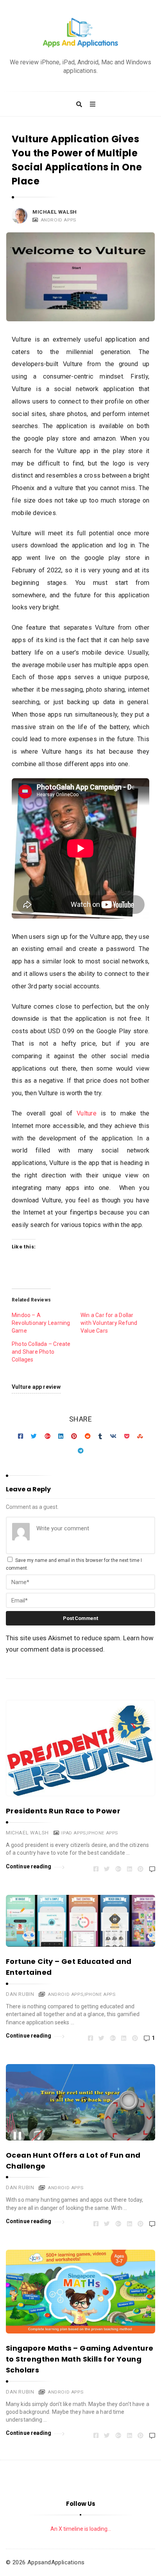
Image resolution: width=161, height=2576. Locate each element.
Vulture (86, 1113)
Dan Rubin (20, 1994)
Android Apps (58, 220)
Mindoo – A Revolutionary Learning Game (41, 1323)
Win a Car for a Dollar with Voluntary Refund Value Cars (109, 1323)
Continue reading (29, 1866)
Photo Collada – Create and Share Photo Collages (41, 1352)
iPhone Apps (102, 1833)
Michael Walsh (55, 212)
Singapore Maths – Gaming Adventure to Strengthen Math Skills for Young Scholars (80, 2359)
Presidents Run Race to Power (63, 1811)
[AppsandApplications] (80, 33)
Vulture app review (36, 1387)
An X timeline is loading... (81, 2529)
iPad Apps (73, 1833)
